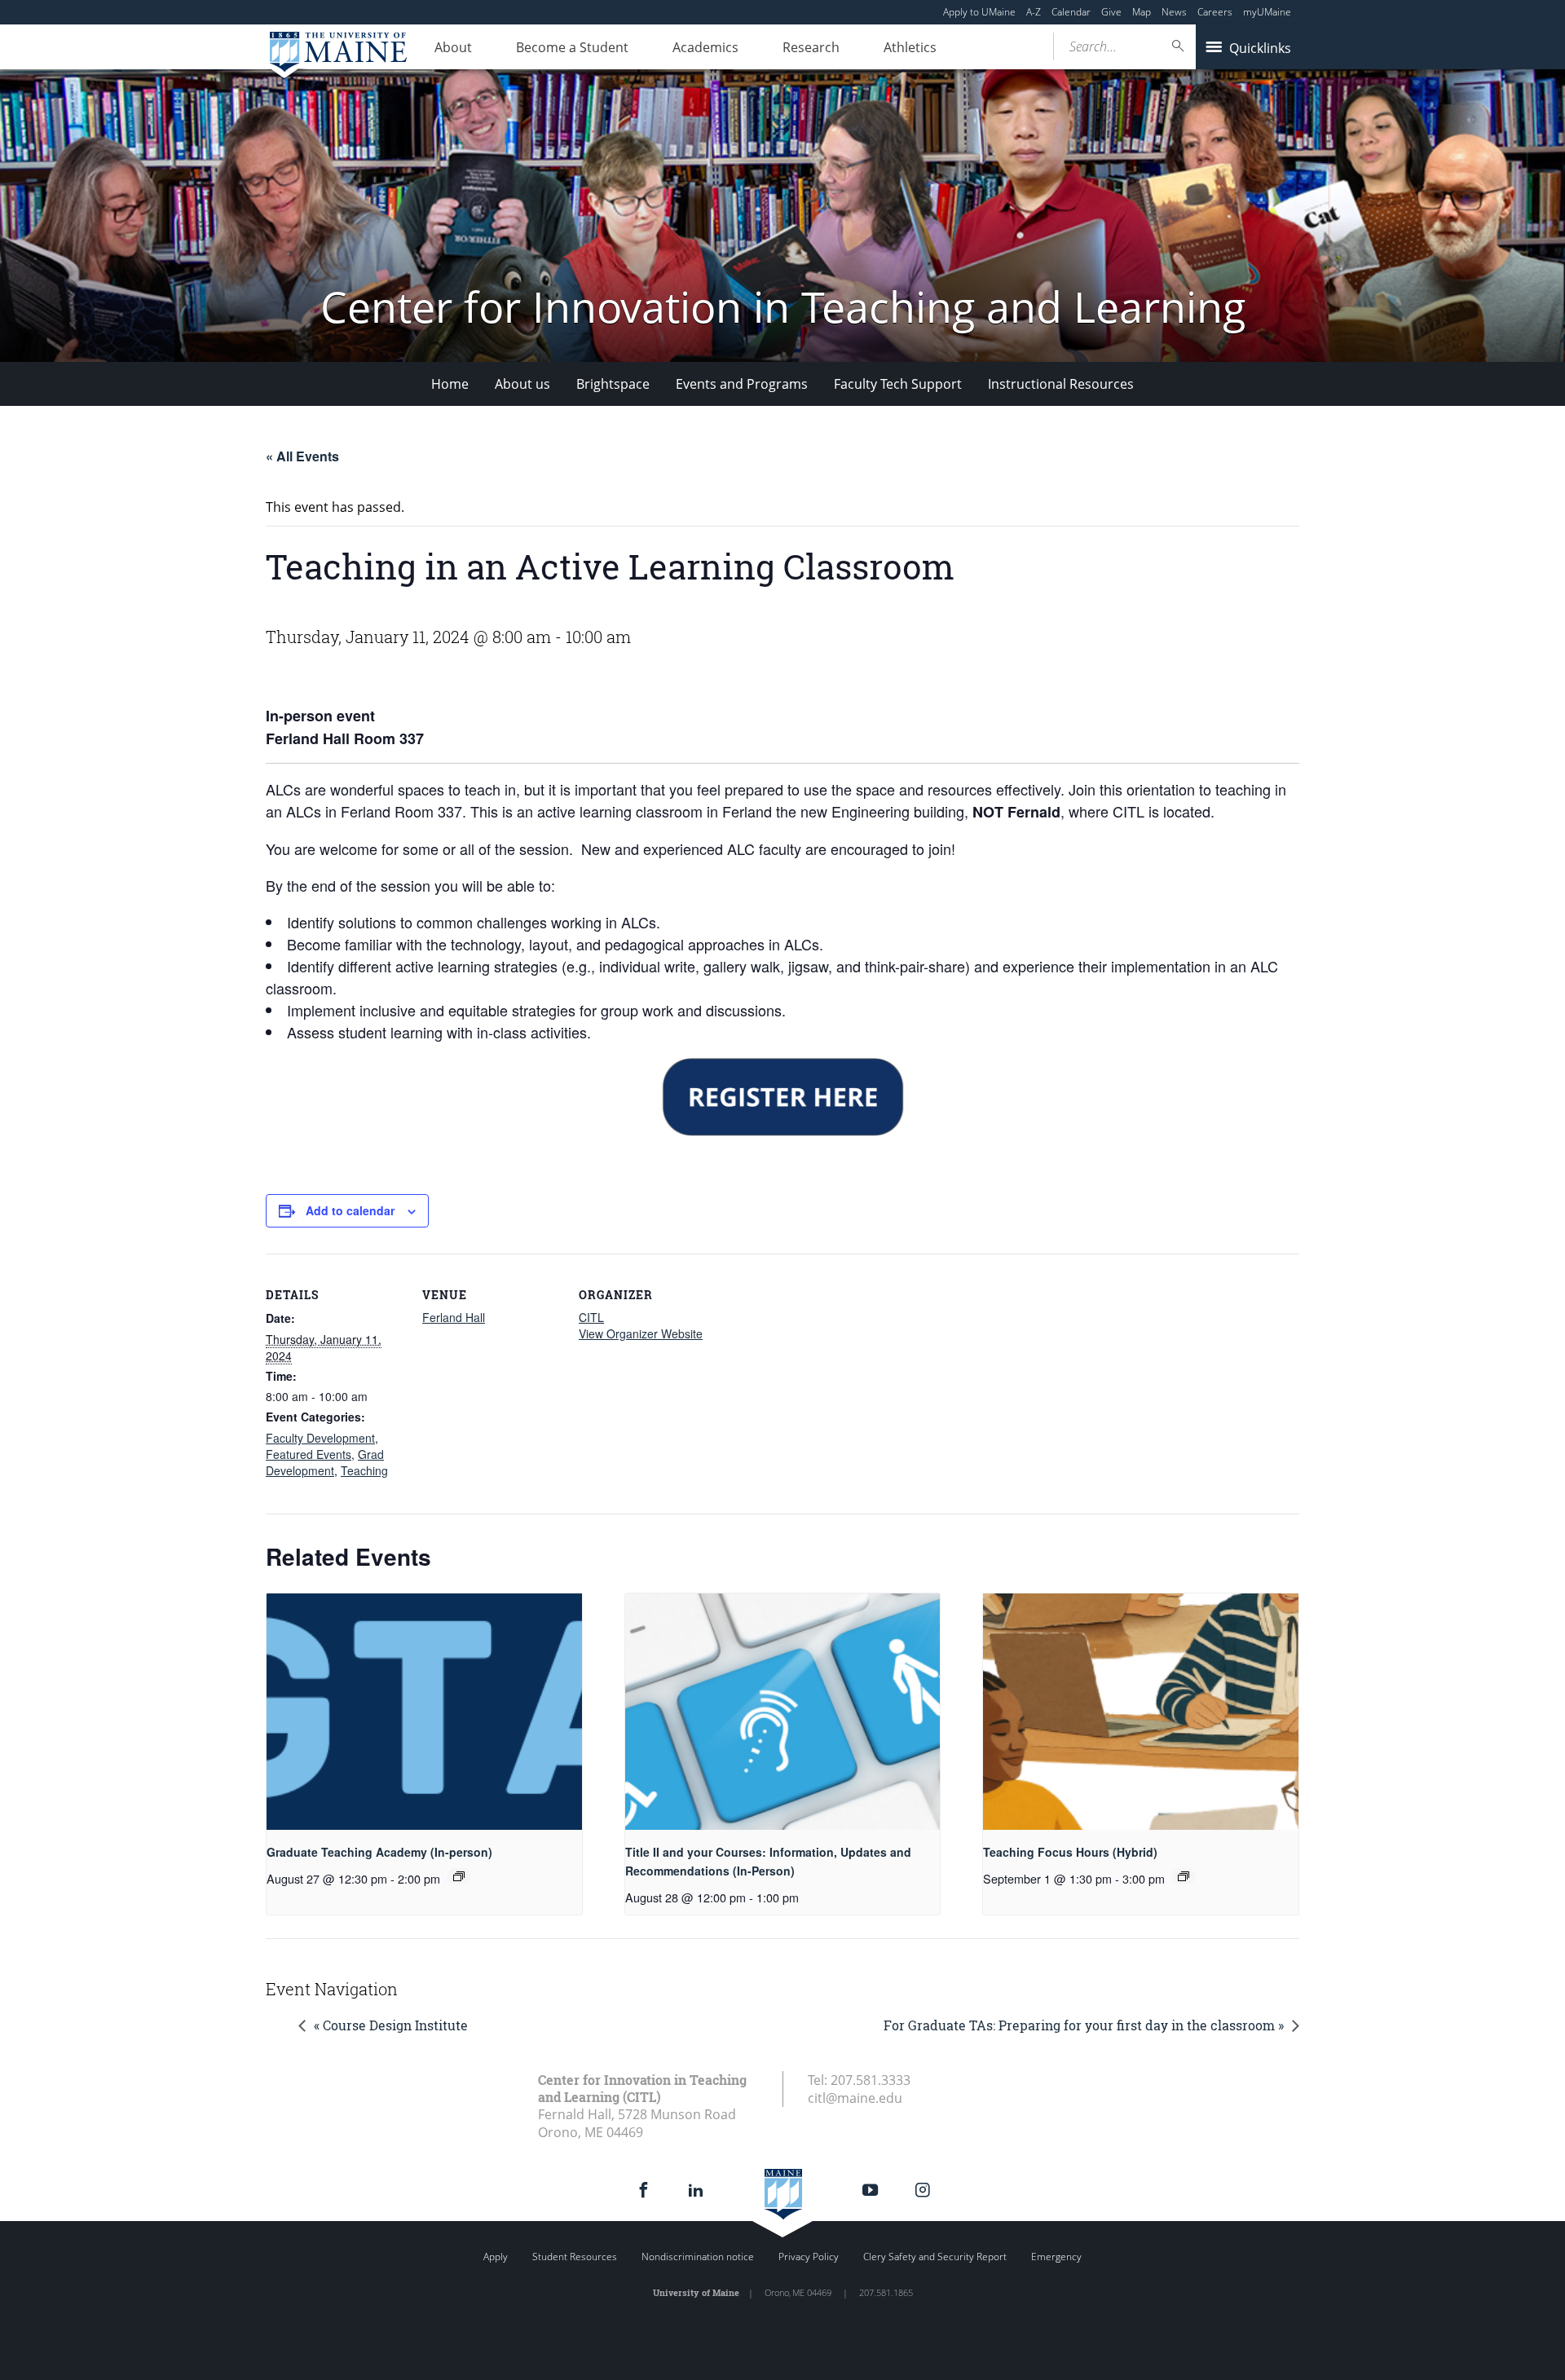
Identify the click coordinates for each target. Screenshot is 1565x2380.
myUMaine (1267, 12)
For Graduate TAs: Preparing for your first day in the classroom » (1084, 2025)
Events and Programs (742, 384)
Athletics (910, 47)
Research (811, 47)
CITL (591, 1317)
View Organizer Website (641, 1333)
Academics (705, 47)
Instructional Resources (1061, 384)
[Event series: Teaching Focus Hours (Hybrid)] (1184, 1876)
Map (1142, 12)
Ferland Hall (454, 1317)
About (453, 47)
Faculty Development (320, 1438)
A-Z (1034, 12)
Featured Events (309, 1454)
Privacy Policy (809, 2257)
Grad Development (325, 1462)
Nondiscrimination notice (698, 2257)
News (1174, 12)
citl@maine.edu (855, 2098)
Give (1111, 12)
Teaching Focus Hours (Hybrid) (1070, 1852)
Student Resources (575, 2257)
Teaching (364, 1470)
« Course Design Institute (391, 2025)
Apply (496, 2257)
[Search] (1179, 46)
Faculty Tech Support (898, 384)
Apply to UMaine (979, 12)
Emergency (1056, 2257)
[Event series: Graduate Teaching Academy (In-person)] (459, 1876)
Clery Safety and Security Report (935, 2257)
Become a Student (572, 47)
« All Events (302, 456)
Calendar (1071, 12)
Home (450, 384)
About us (522, 384)
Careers (1215, 12)
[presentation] (424, 1712)
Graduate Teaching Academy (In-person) (379, 1852)
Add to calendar (350, 1210)
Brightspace (613, 384)
